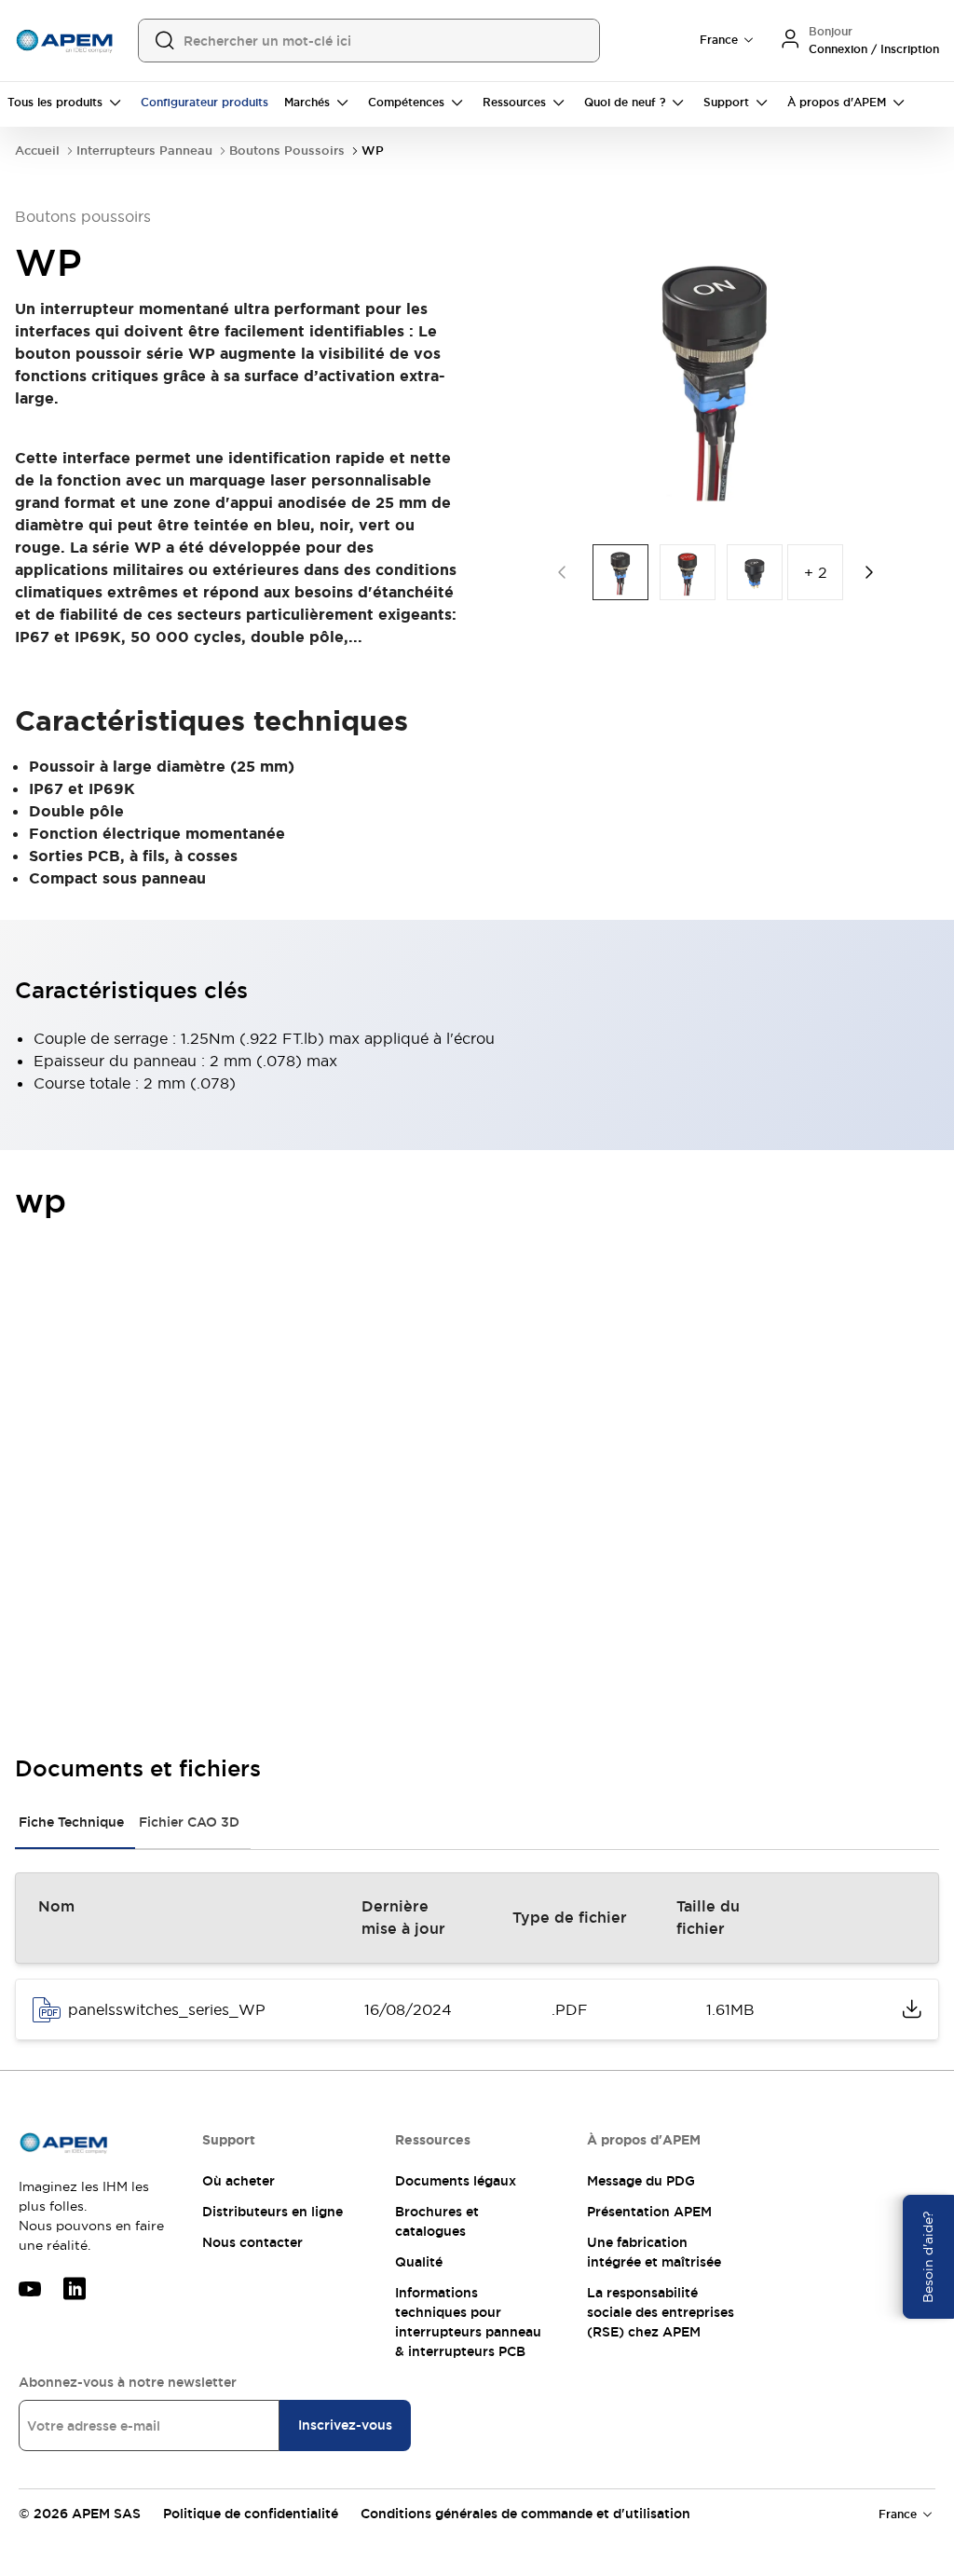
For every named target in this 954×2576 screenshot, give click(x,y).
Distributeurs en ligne (273, 2212)
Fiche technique (71, 1822)
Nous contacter (252, 2242)
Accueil (37, 151)
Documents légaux (456, 2181)
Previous (562, 572)
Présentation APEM (649, 2212)
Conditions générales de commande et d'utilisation (525, 2514)
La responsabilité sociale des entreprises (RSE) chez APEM (661, 2312)
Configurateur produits (204, 103)
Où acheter (238, 2181)
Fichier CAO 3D (189, 1822)
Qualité (419, 2262)
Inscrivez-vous (345, 2425)
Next (869, 572)
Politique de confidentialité (251, 2514)
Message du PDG (641, 2181)
